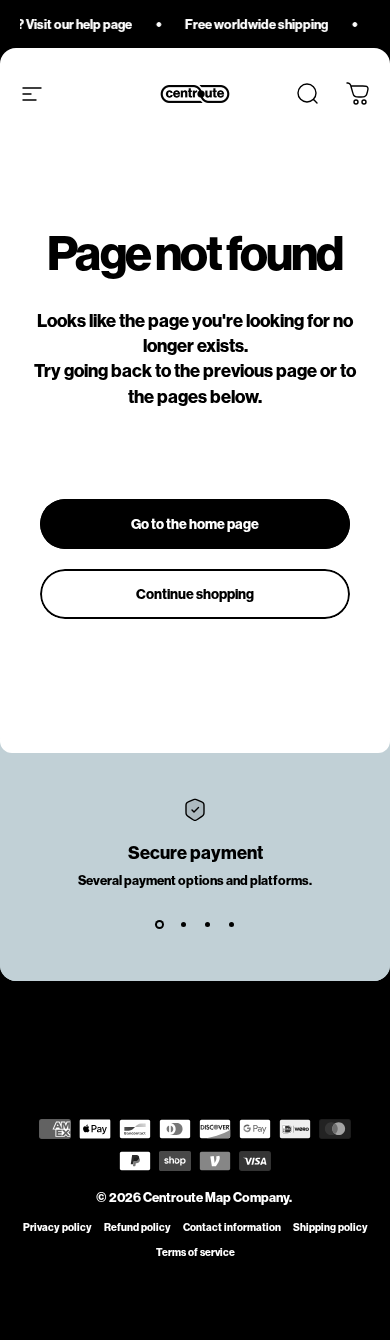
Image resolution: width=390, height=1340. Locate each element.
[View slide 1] (159, 924)
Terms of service (195, 1252)
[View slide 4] (231, 924)
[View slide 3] (207, 924)
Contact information (232, 1227)
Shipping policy (330, 1227)
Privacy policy (57, 1227)
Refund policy (137, 1227)
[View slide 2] (183, 924)
